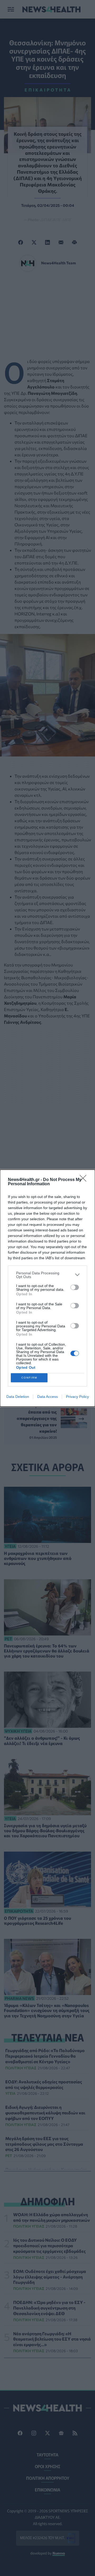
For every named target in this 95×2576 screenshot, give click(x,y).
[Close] (85, 1180)
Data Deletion (18, 1397)
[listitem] (47, 1275)
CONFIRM (29, 1378)
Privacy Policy (77, 1397)
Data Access (47, 1397)
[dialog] (47, 1288)
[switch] (75, 1287)
